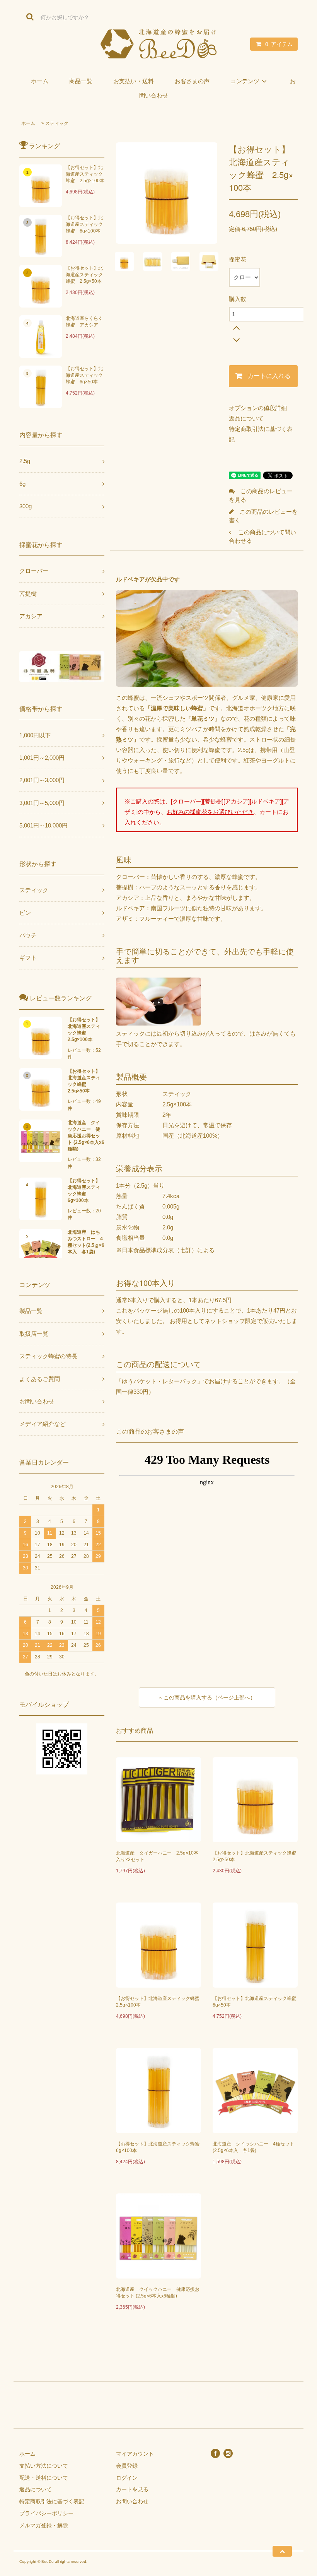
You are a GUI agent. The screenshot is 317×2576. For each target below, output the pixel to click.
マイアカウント (135, 2454)
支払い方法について (44, 2466)
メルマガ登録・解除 (44, 2525)
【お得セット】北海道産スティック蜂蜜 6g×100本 (84, 224)
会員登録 (127, 2466)
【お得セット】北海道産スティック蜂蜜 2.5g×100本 (85, 174)
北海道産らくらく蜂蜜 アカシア (84, 322)
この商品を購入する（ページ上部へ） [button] (209, 1697)
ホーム (40, 81)
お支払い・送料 (134, 81)
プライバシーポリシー (46, 2513)
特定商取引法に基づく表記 (52, 2501)
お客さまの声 (192, 81)
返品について (246, 418)
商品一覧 (81, 81)
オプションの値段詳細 (258, 408)
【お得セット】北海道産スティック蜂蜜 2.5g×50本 (84, 275)
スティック (57, 123)
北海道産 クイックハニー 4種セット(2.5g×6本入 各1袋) (253, 2147)
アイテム (279, 44)
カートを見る (132, 2489)
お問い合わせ (132, 2501)
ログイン (127, 2478)
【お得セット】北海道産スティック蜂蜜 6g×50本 (84, 375)
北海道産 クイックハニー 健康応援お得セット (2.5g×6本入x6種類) (158, 2293)
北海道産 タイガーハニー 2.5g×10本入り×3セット (157, 1856)
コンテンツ (245, 81)
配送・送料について (44, 2478)
